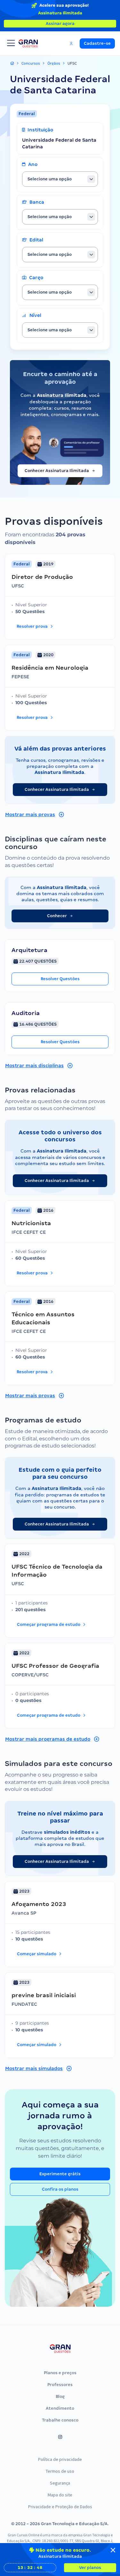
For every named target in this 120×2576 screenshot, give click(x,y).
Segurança (60, 2483)
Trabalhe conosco (60, 2420)
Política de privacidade (60, 2459)
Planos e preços (60, 2373)
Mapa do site (60, 2495)
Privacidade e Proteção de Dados (60, 2507)
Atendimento (60, 2408)
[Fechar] (113, 2550)
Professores (60, 2385)
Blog (60, 2396)
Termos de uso (60, 2471)
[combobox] (60, 179)
